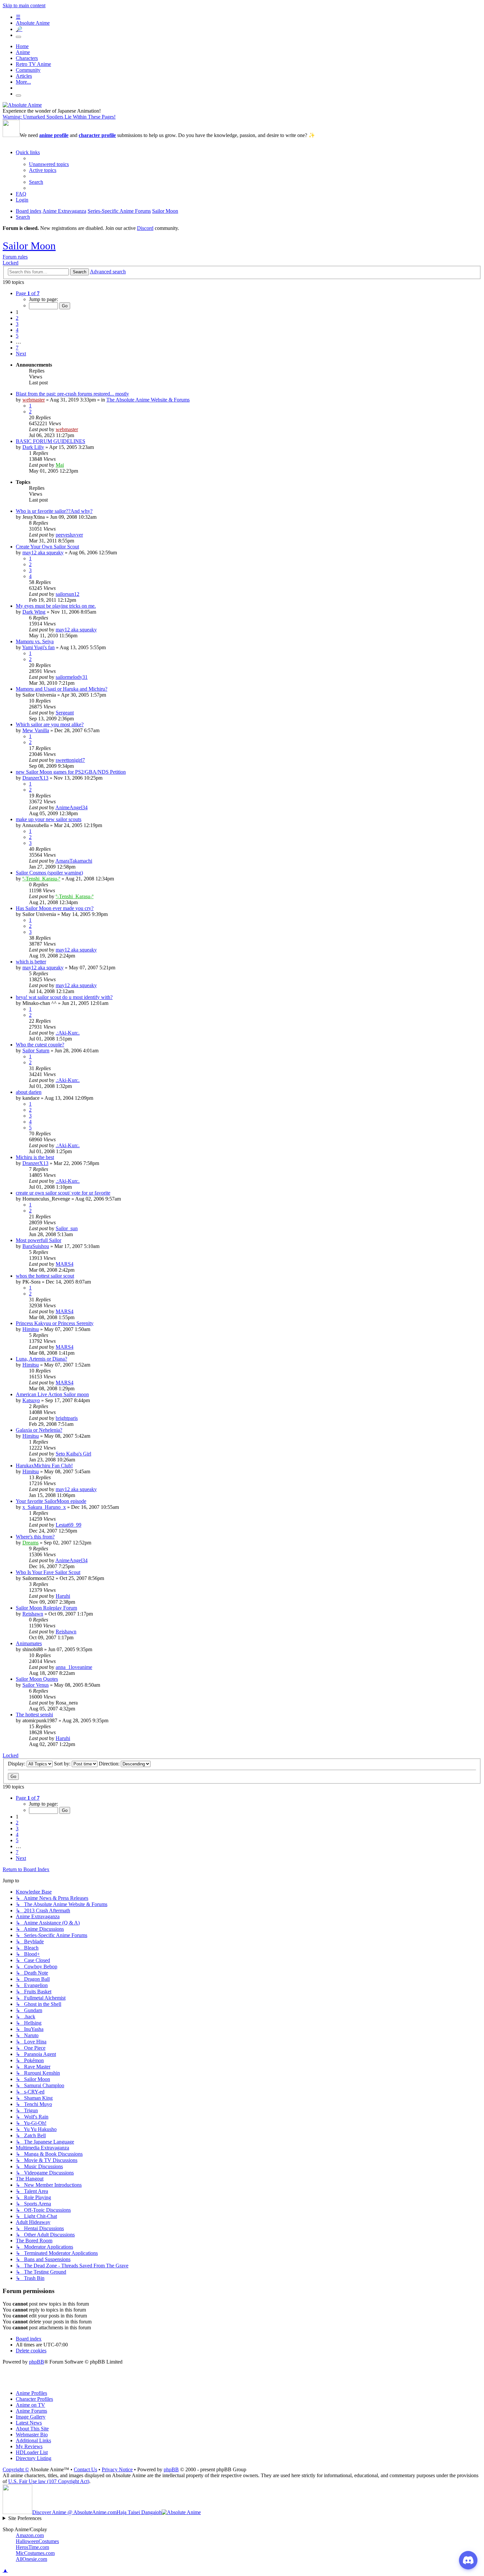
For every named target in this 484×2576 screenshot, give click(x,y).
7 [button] (17, 348)
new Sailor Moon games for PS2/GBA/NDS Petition (71, 772)
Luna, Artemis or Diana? (41, 1359)
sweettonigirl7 (70, 760)
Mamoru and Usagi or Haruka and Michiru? (62, 689)
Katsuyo (31, 1400)
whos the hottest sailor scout (45, 1276)
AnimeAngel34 (71, 807)
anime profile (54, 135)
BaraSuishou (36, 1246)
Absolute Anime (33, 23)
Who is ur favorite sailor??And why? (54, 511)
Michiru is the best (35, 1157)
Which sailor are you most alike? (50, 724)
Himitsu (31, 1329)
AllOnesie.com (31, 2559)
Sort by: (63, 1764)
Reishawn (33, 1614)
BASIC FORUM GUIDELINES (51, 441)
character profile (97, 135)
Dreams (30, 1543)
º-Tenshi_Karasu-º (41, 879)
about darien (29, 1092)
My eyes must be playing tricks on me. (56, 606)
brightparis (67, 1418)
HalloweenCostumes (37, 2541)
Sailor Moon (29, 246)
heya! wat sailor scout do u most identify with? (64, 997)
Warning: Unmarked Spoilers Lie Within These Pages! (59, 117)
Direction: (110, 1764)
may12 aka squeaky (43, 553)
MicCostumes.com (35, 2553)
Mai (60, 465)
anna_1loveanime (74, 1667)
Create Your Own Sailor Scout (47, 547)
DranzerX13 (35, 778)
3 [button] (17, 324)
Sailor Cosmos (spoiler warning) (49, 873)
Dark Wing (34, 612)
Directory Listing (34, 2458)
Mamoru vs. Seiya (35, 641)
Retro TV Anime (33, 64)
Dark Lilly (33, 447)
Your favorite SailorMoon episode (51, 1501)
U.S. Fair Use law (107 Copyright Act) (49, 2481)
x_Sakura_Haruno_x (44, 1507)
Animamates (29, 1643)
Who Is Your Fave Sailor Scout (48, 1572)
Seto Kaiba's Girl (73, 1454)
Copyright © (16, 2469)
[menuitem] (49, 164)
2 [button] (17, 318)
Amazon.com (30, 2535)
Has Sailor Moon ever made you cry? (55, 908)
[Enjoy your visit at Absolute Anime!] (22, 105)
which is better (31, 962)
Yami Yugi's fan (38, 647)
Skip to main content (24, 5)
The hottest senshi (34, 1715)
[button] (28, 293)
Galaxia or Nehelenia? (39, 1430)
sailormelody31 (72, 677)
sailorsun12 (67, 594)
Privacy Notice (117, 2469)
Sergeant (65, 713)
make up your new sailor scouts (49, 819)
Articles (24, 76)
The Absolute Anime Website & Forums (148, 400)
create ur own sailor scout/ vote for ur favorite (63, 1193)
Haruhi (63, 1596)
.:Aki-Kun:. (68, 1033)
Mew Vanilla (36, 730)
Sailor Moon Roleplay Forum (46, 1608)
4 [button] (17, 330)
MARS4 (65, 1264)
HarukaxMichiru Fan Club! (44, 1466)
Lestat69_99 (68, 1525)
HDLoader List (32, 2452)
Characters (27, 58)
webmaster (34, 400)
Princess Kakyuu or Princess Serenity (55, 1323)
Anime (23, 52)
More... (23, 82)
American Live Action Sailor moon (52, 1394)
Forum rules (15, 257)
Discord (145, 228)
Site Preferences (25, 2518)
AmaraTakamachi (74, 861)
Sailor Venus (36, 1685)
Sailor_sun (67, 1228)
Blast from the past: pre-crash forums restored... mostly (72, 394)
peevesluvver (69, 535)
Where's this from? (35, 1537)
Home (22, 46)
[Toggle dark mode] (18, 37)
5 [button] (17, 336)
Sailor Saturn (36, 1051)
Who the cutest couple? (40, 1045)
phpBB (37, 2362)
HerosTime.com (32, 2547)
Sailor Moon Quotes (37, 1679)
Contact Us (85, 2469)
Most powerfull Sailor (39, 1240)
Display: (17, 1764)
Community (28, 70)
